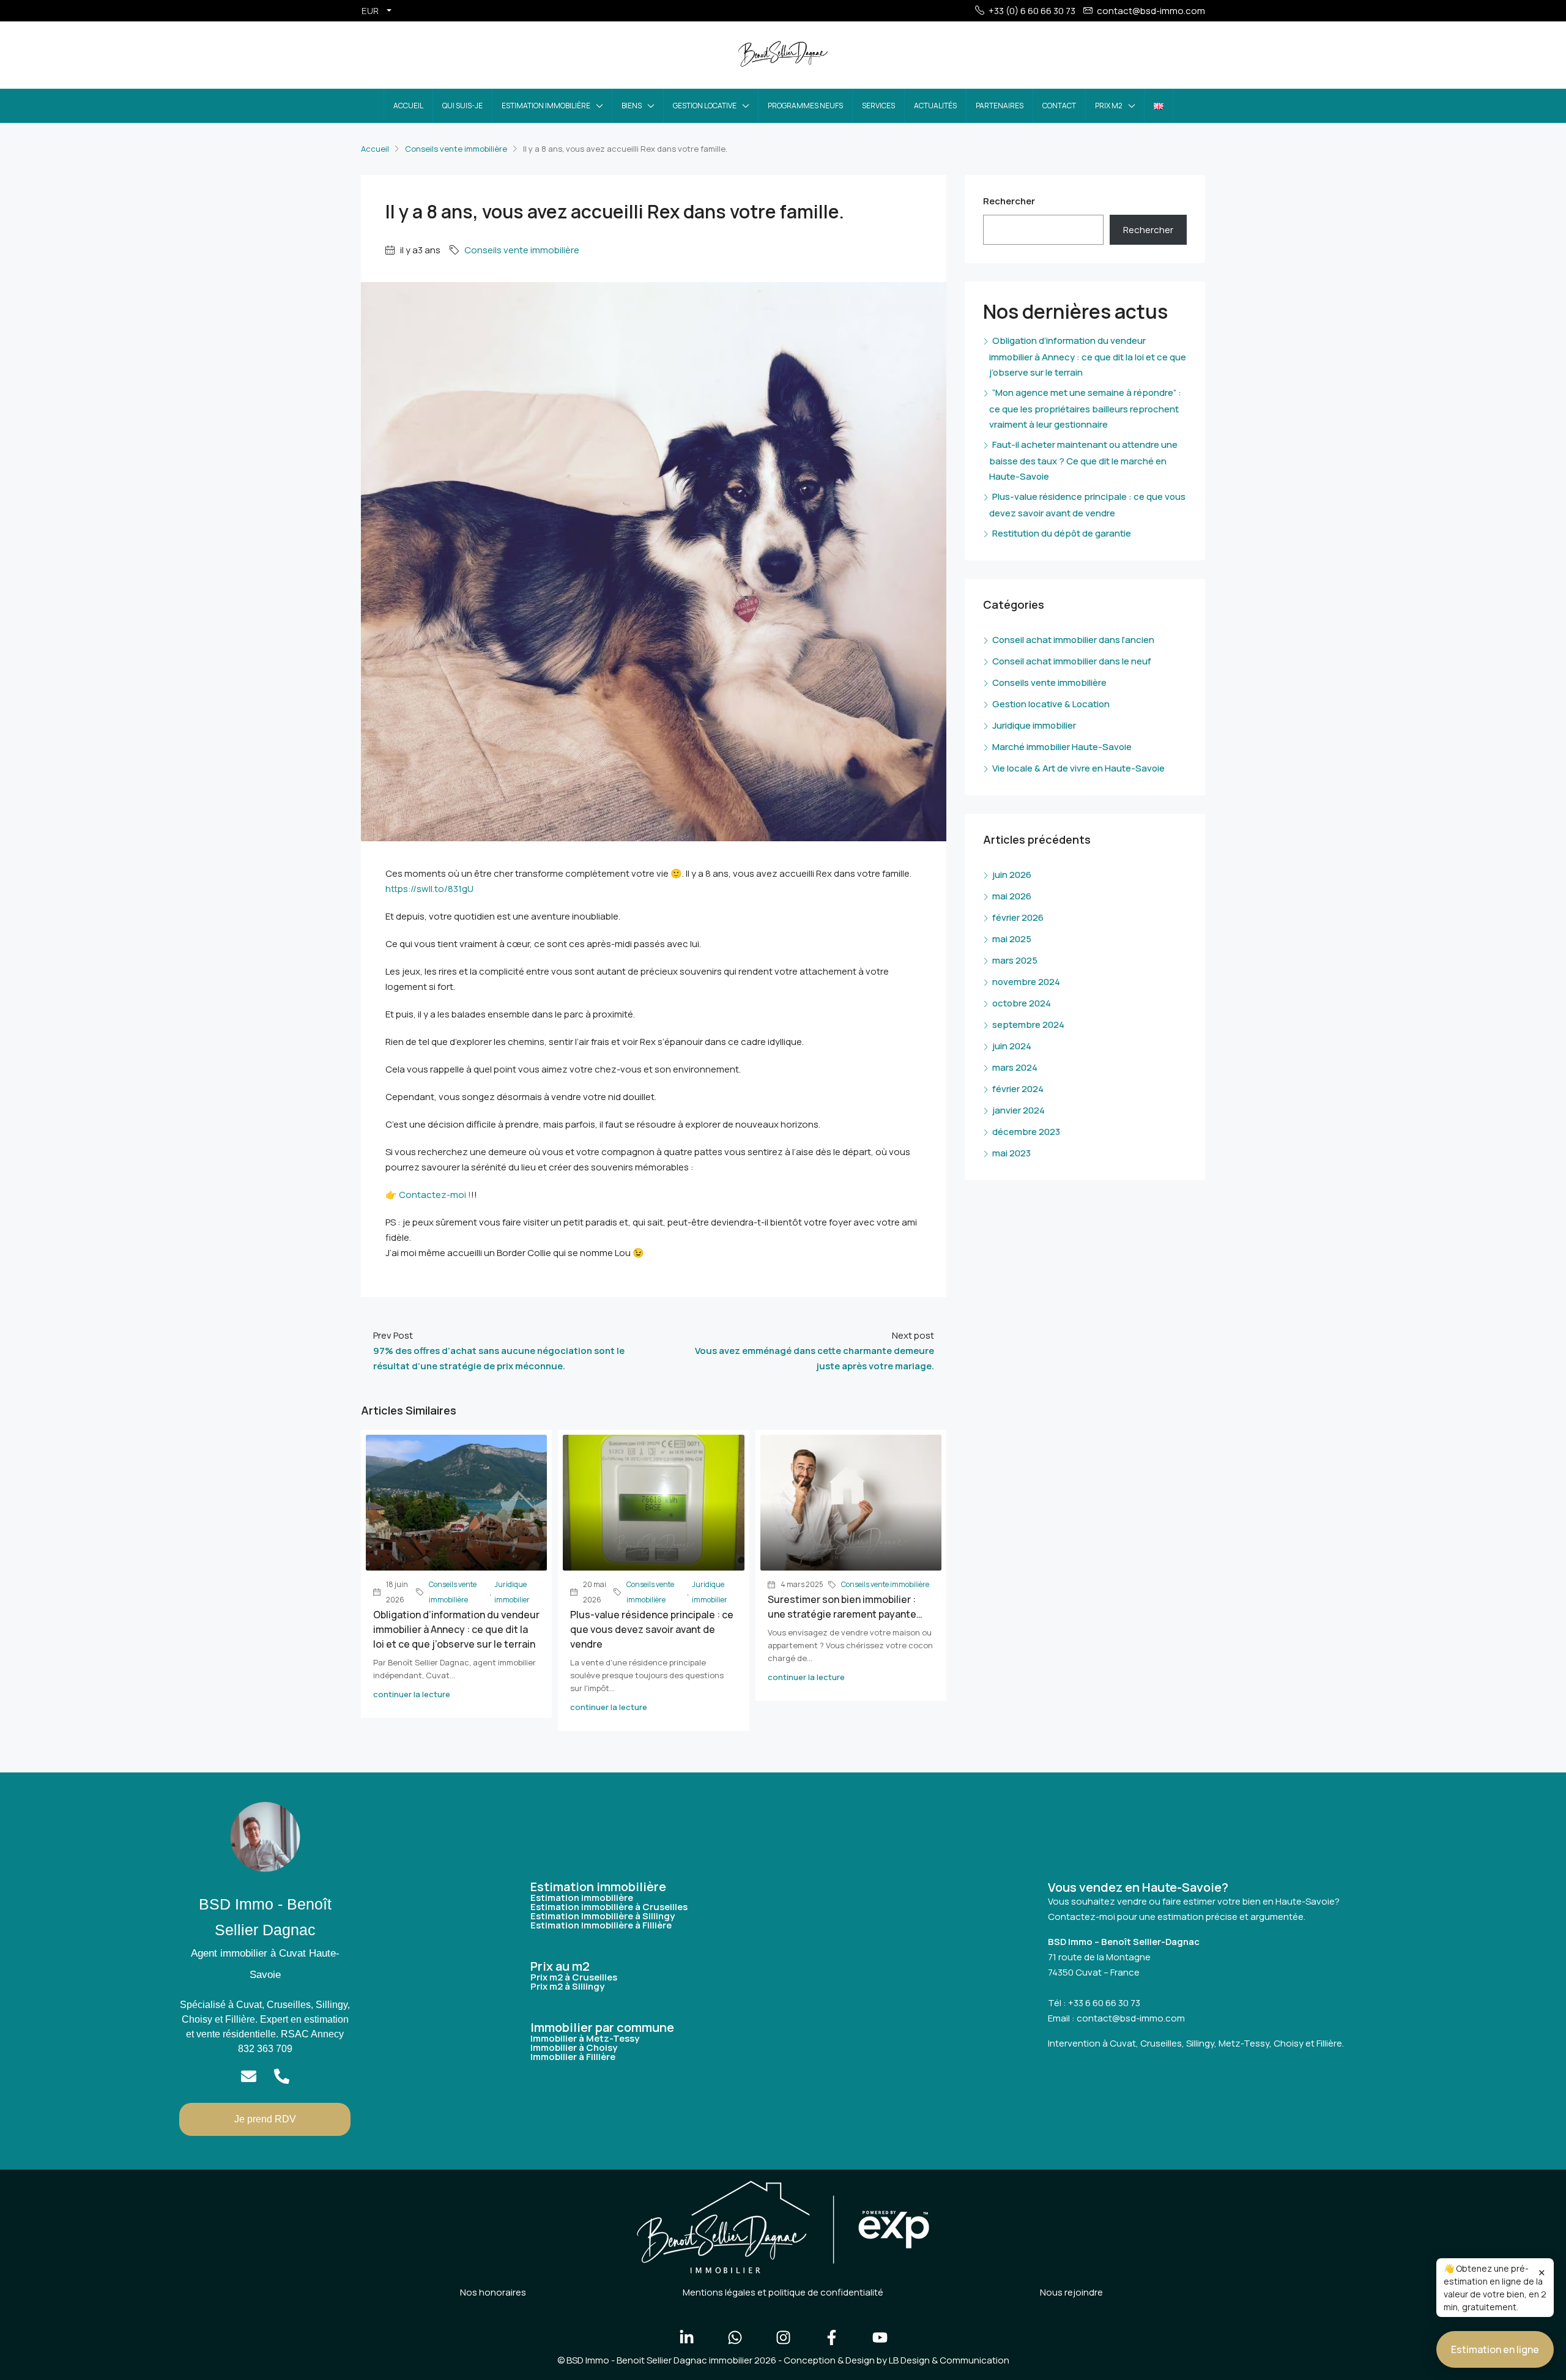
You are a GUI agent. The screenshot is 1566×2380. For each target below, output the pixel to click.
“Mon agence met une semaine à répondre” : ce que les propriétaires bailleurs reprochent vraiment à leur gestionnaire (1085, 408)
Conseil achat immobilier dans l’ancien (1073, 640)
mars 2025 (1015, 960)
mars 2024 (1015, 1067)
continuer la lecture (412, 1694)
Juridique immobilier (512, 1592)
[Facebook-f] (831, 2337)
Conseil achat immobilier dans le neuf (1072, 661)
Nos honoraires (493, 2292)
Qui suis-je (462, 106)
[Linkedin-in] (686, 2337)
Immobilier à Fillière (573, 2057)
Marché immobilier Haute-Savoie (1062, 747)
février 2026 (1018, 917)
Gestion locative (705, 106)
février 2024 (1018, 1089)
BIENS (632, 106)
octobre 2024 (1022, 1003)
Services (878, 106)
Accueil (408, 106)
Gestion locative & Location (1051, 704)
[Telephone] (282, 2076)
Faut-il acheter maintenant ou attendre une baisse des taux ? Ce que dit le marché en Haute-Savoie (1083, 460)
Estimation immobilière (546, 106)
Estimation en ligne (1495, 2349)
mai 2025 (1012, 939)
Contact (1059, 106)
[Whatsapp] (735, 2337)
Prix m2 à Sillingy (567, 1986)
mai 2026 (1012, 896)
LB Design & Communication (949, 2360)
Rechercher (1009, 201)
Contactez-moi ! (435, 1195)
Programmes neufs (805, 106)
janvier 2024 (1019, 1110)
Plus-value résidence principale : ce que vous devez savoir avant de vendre (652, 1629)
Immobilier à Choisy (574, 2047)
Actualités (935, 106)
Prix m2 (1109, 106)
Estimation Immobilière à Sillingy (603, 1916)
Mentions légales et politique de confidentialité (783, 2292)
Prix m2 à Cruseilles (574, 1977)
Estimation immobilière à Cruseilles (609, 1907)
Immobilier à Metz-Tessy (585, 2038)
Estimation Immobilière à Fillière (601, 1925)
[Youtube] (880, 2337)
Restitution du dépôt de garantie (1062, 533)
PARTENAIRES (1000, 106)
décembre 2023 (1026, 1132)
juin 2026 (1012, 875)
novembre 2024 (1026, 982)
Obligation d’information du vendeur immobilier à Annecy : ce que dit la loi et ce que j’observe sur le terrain (456, 1629)
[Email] (249, 2076)
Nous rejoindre (1071, 2292)
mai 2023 (1011, 1153)
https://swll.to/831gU (429, 889)
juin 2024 (1012, 1046)
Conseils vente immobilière (456, 149)
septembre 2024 (1028, 1025)
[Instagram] (783, 2337)
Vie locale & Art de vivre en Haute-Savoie (1078, 768)
